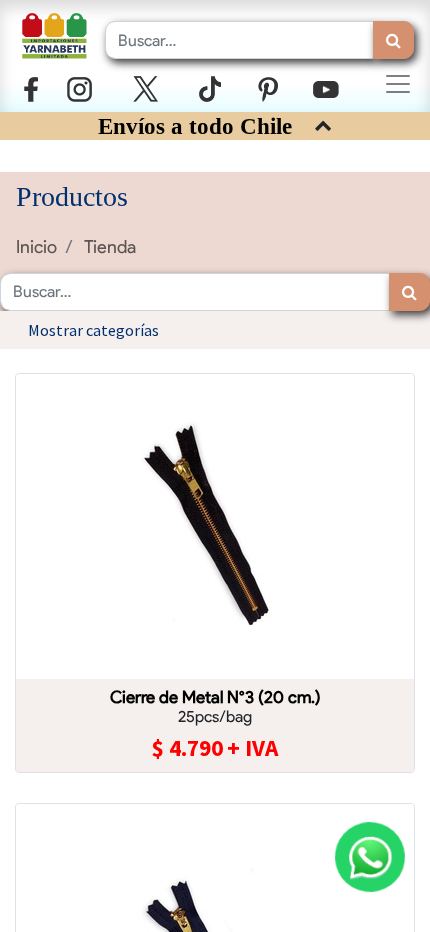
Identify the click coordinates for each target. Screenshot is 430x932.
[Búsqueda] (393, 40)
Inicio (36, 246)
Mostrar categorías (93, 330)
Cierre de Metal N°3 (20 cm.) (215, 697)
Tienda (110, 246)
